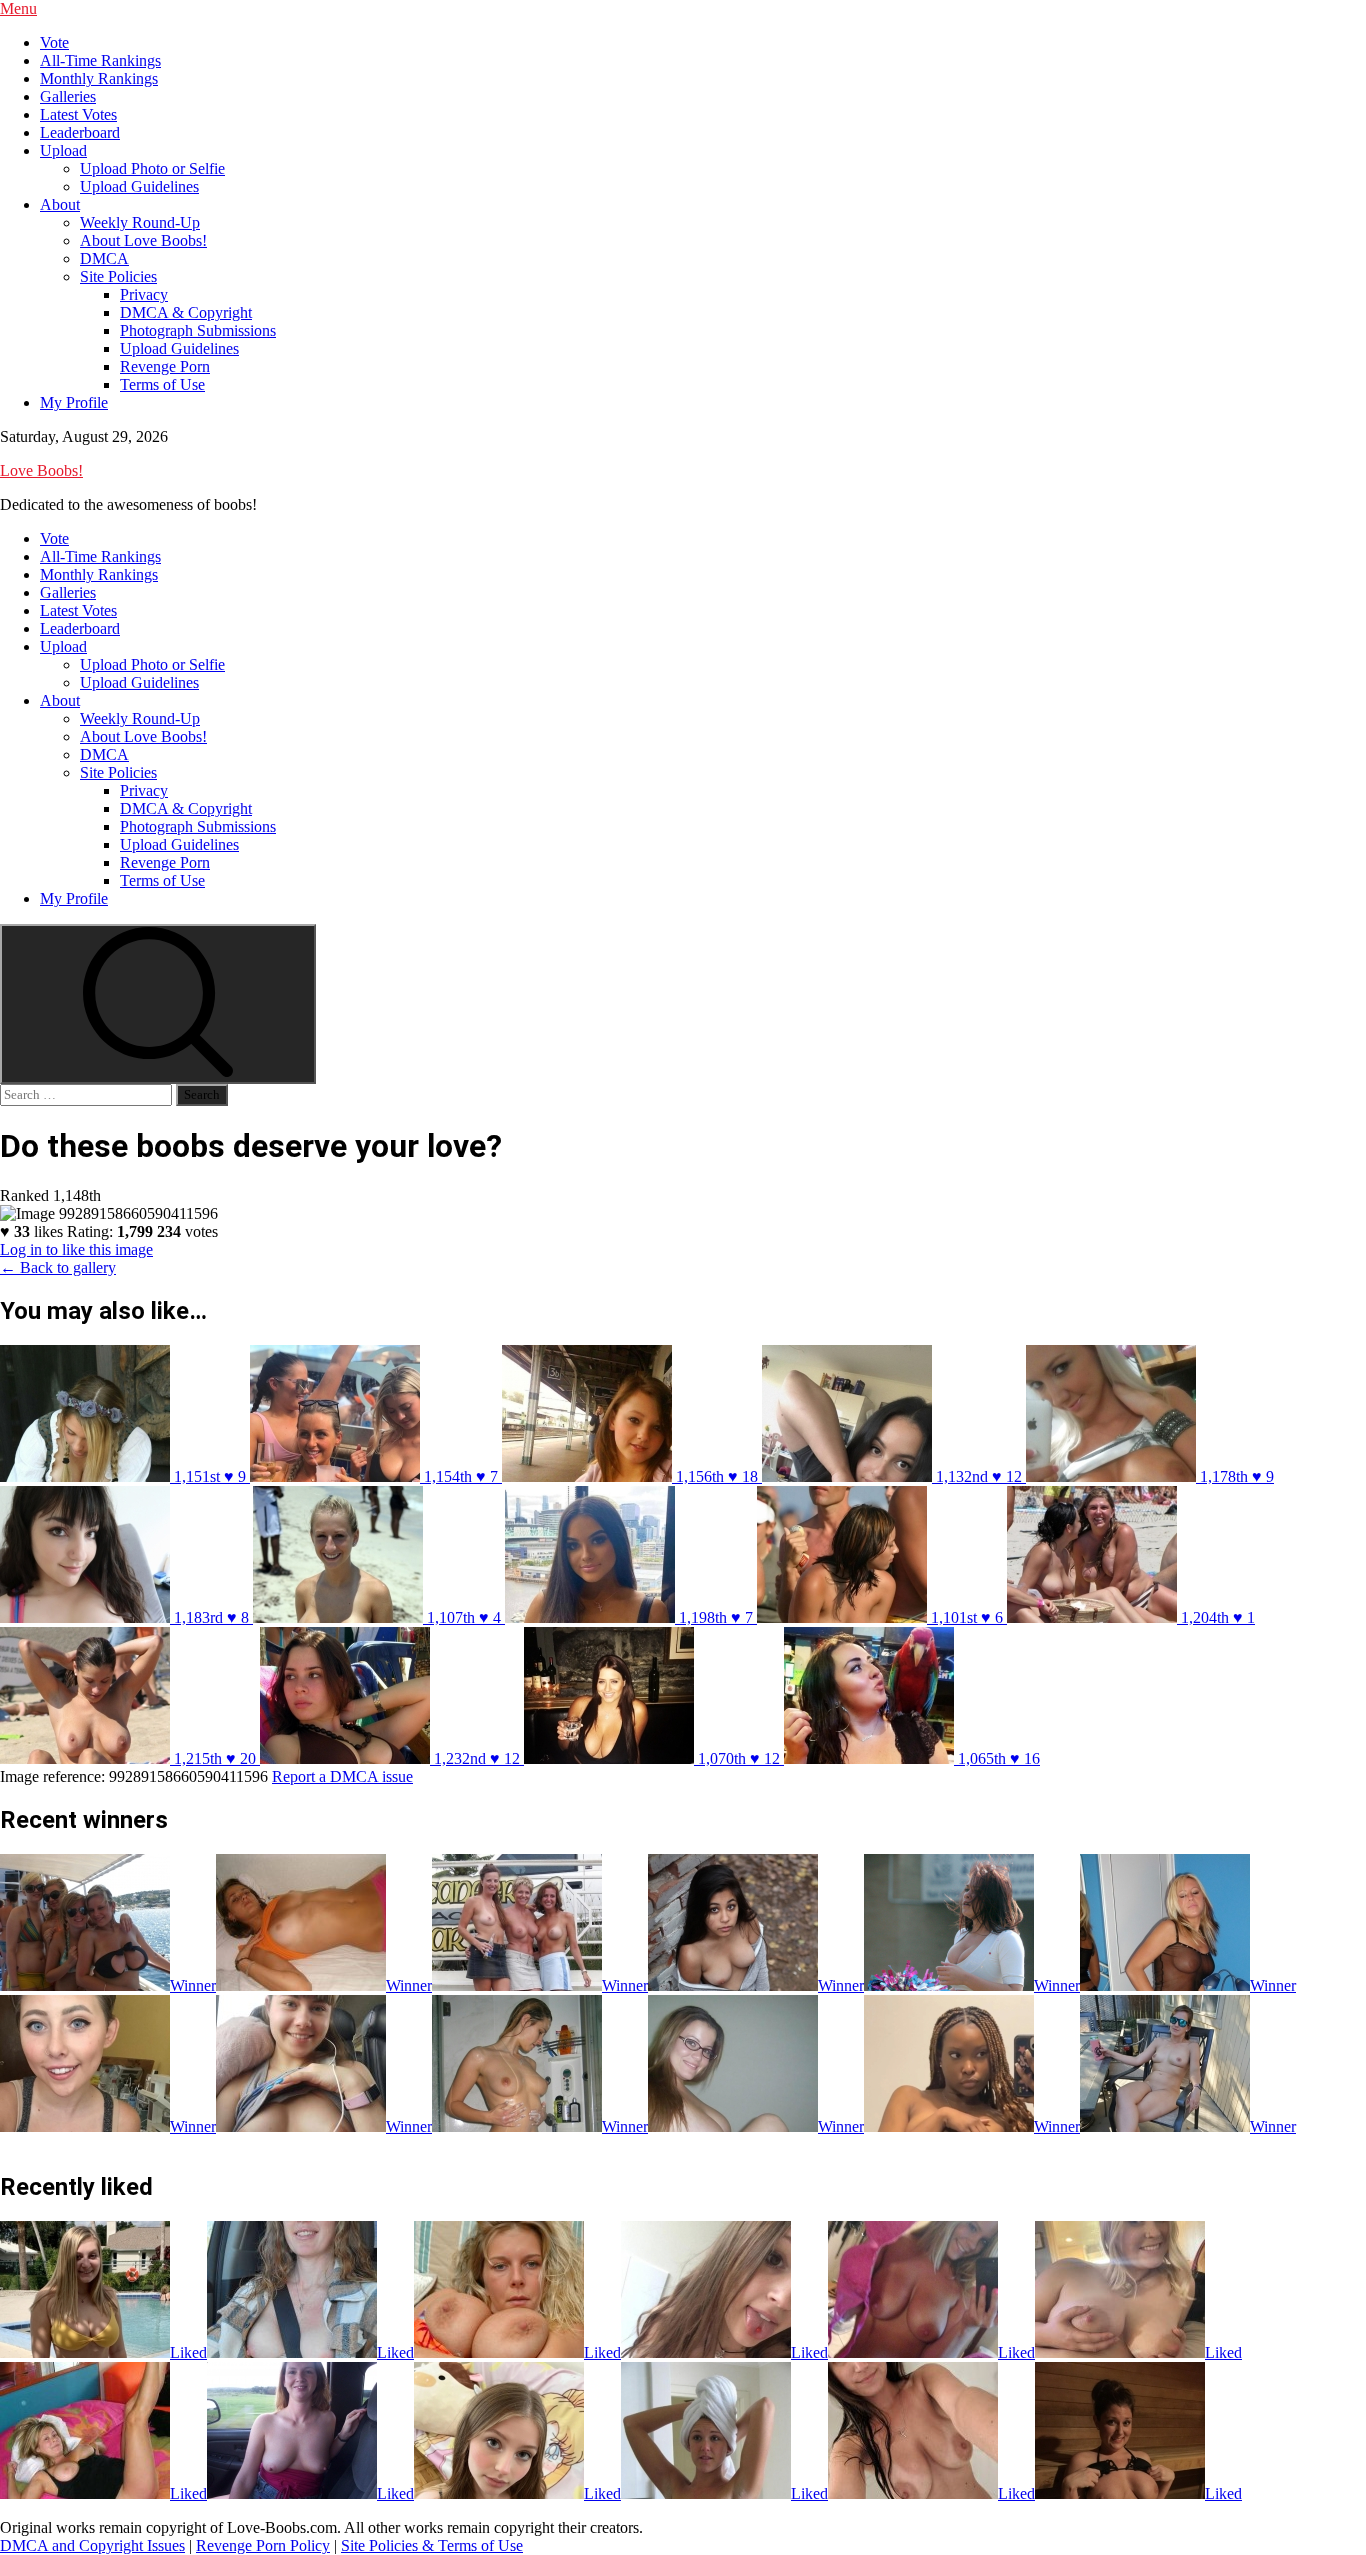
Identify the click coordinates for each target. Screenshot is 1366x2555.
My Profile (74, 402)
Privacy (144, 294)
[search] (158, 1004)
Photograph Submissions (198, 330)
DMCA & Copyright (186, 312)
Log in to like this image (76, 1249)
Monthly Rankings (99, 78)
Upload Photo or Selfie (152, 168)
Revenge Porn (165, 366)
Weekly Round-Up (140, 222)
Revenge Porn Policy (263, 2545)
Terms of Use (162, 384)
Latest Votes (78, 114)
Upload (63, 150)
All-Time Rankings (100, 60)
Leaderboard (80, 132)
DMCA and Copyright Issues (92, 2545)
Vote (54, 42)
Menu (18, 8)
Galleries (68, 96)
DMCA (104, 258)
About (60, 204)
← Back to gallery (58, 1267)
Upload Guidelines (139, 186)
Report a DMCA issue (342, 1776)
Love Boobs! (41, 470)
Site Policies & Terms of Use (432, 2545)
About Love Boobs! (143, 240)
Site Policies (118, 276)
